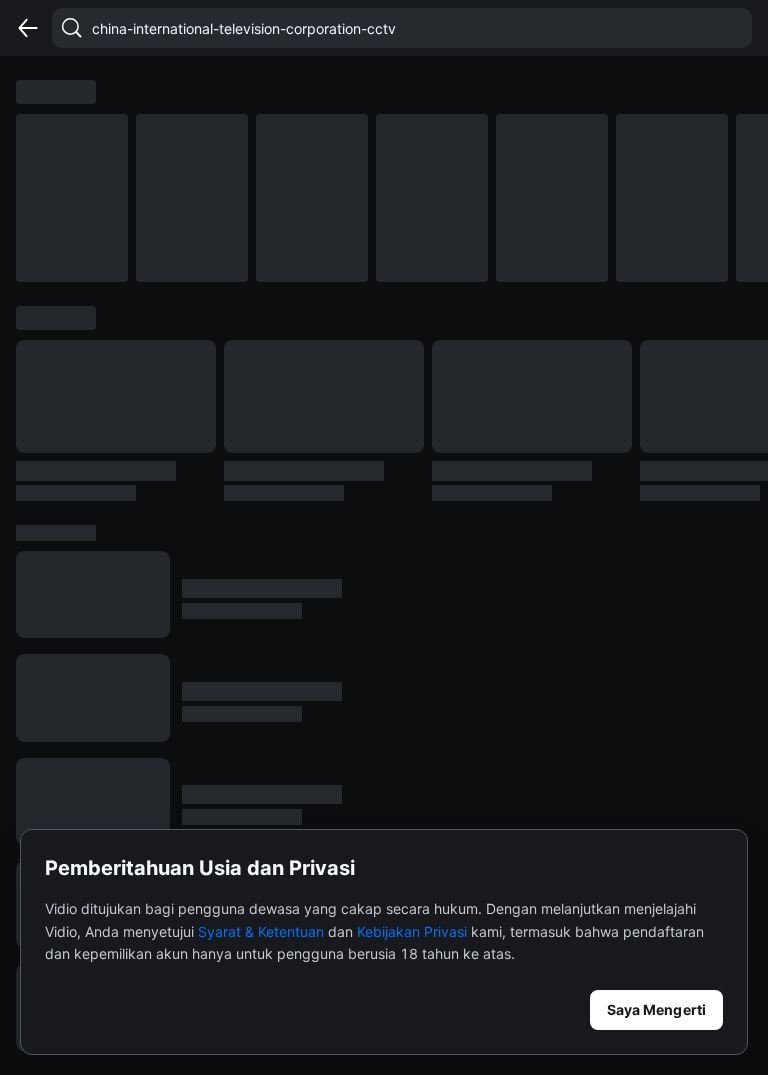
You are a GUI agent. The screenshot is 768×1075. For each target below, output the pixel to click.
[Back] (28, 28)
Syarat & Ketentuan (261, 931)
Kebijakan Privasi (412, 931)
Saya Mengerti (656, 1009)
